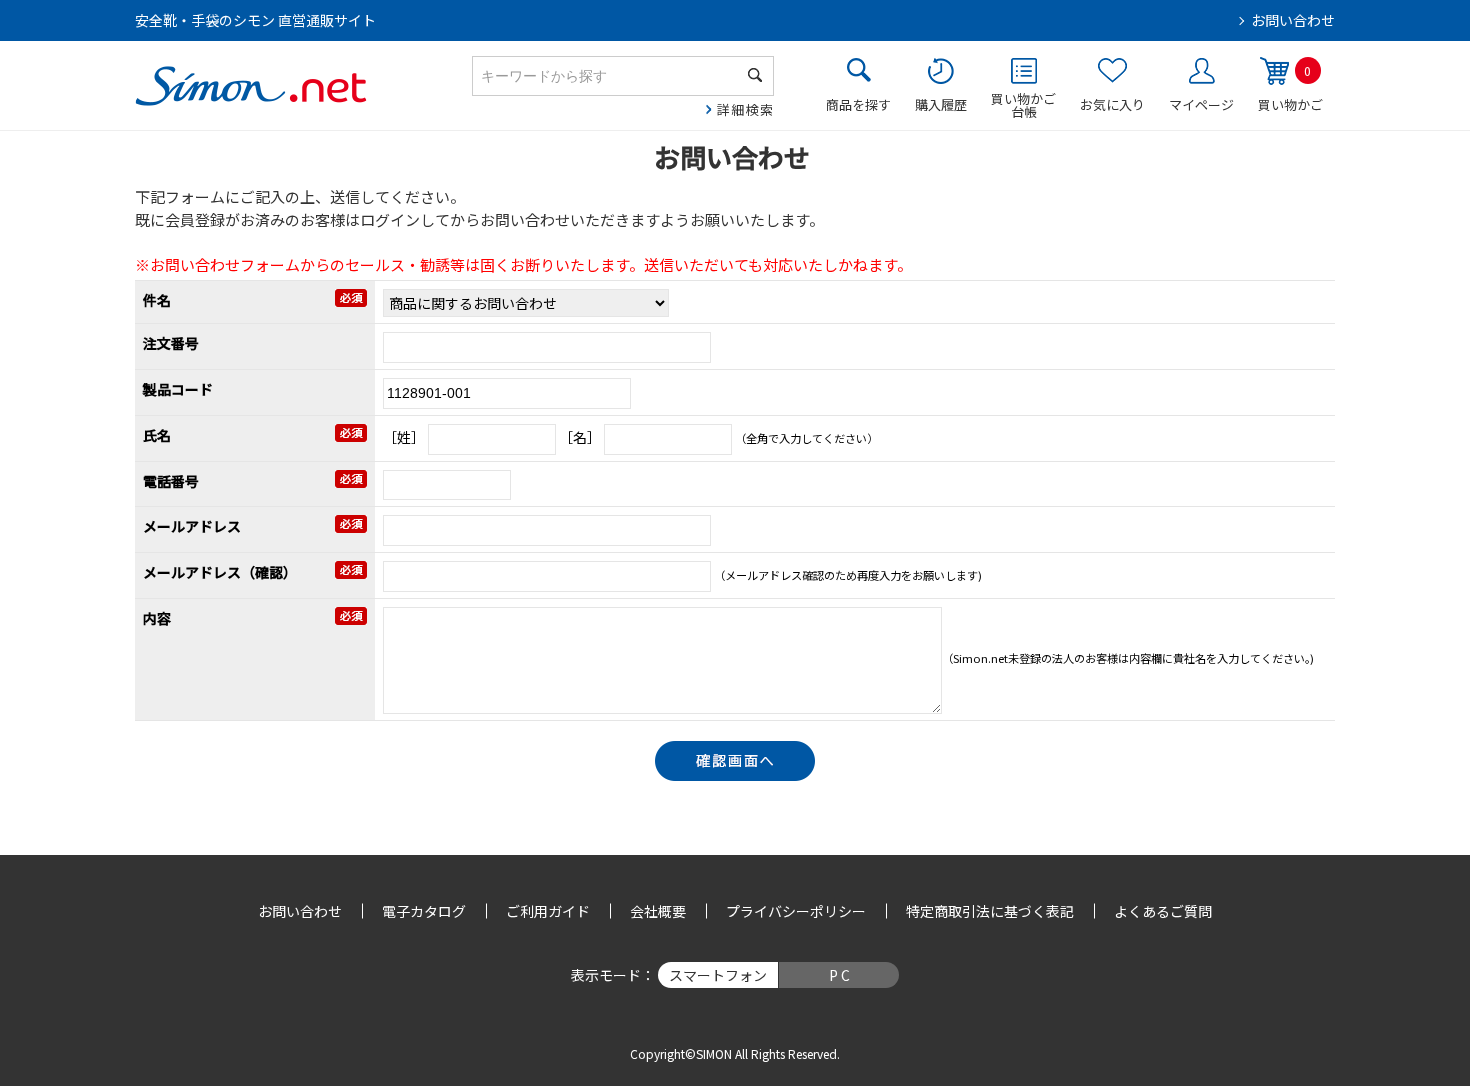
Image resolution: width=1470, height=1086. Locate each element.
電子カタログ (424, 911)
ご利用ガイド (548, 911)
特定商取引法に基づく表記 (990, 911)
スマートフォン (718, 975)
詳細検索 (745, 109)
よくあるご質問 (1163, 911)
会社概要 (658, 911)
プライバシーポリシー (796, 911)
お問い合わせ (1293, 20)
